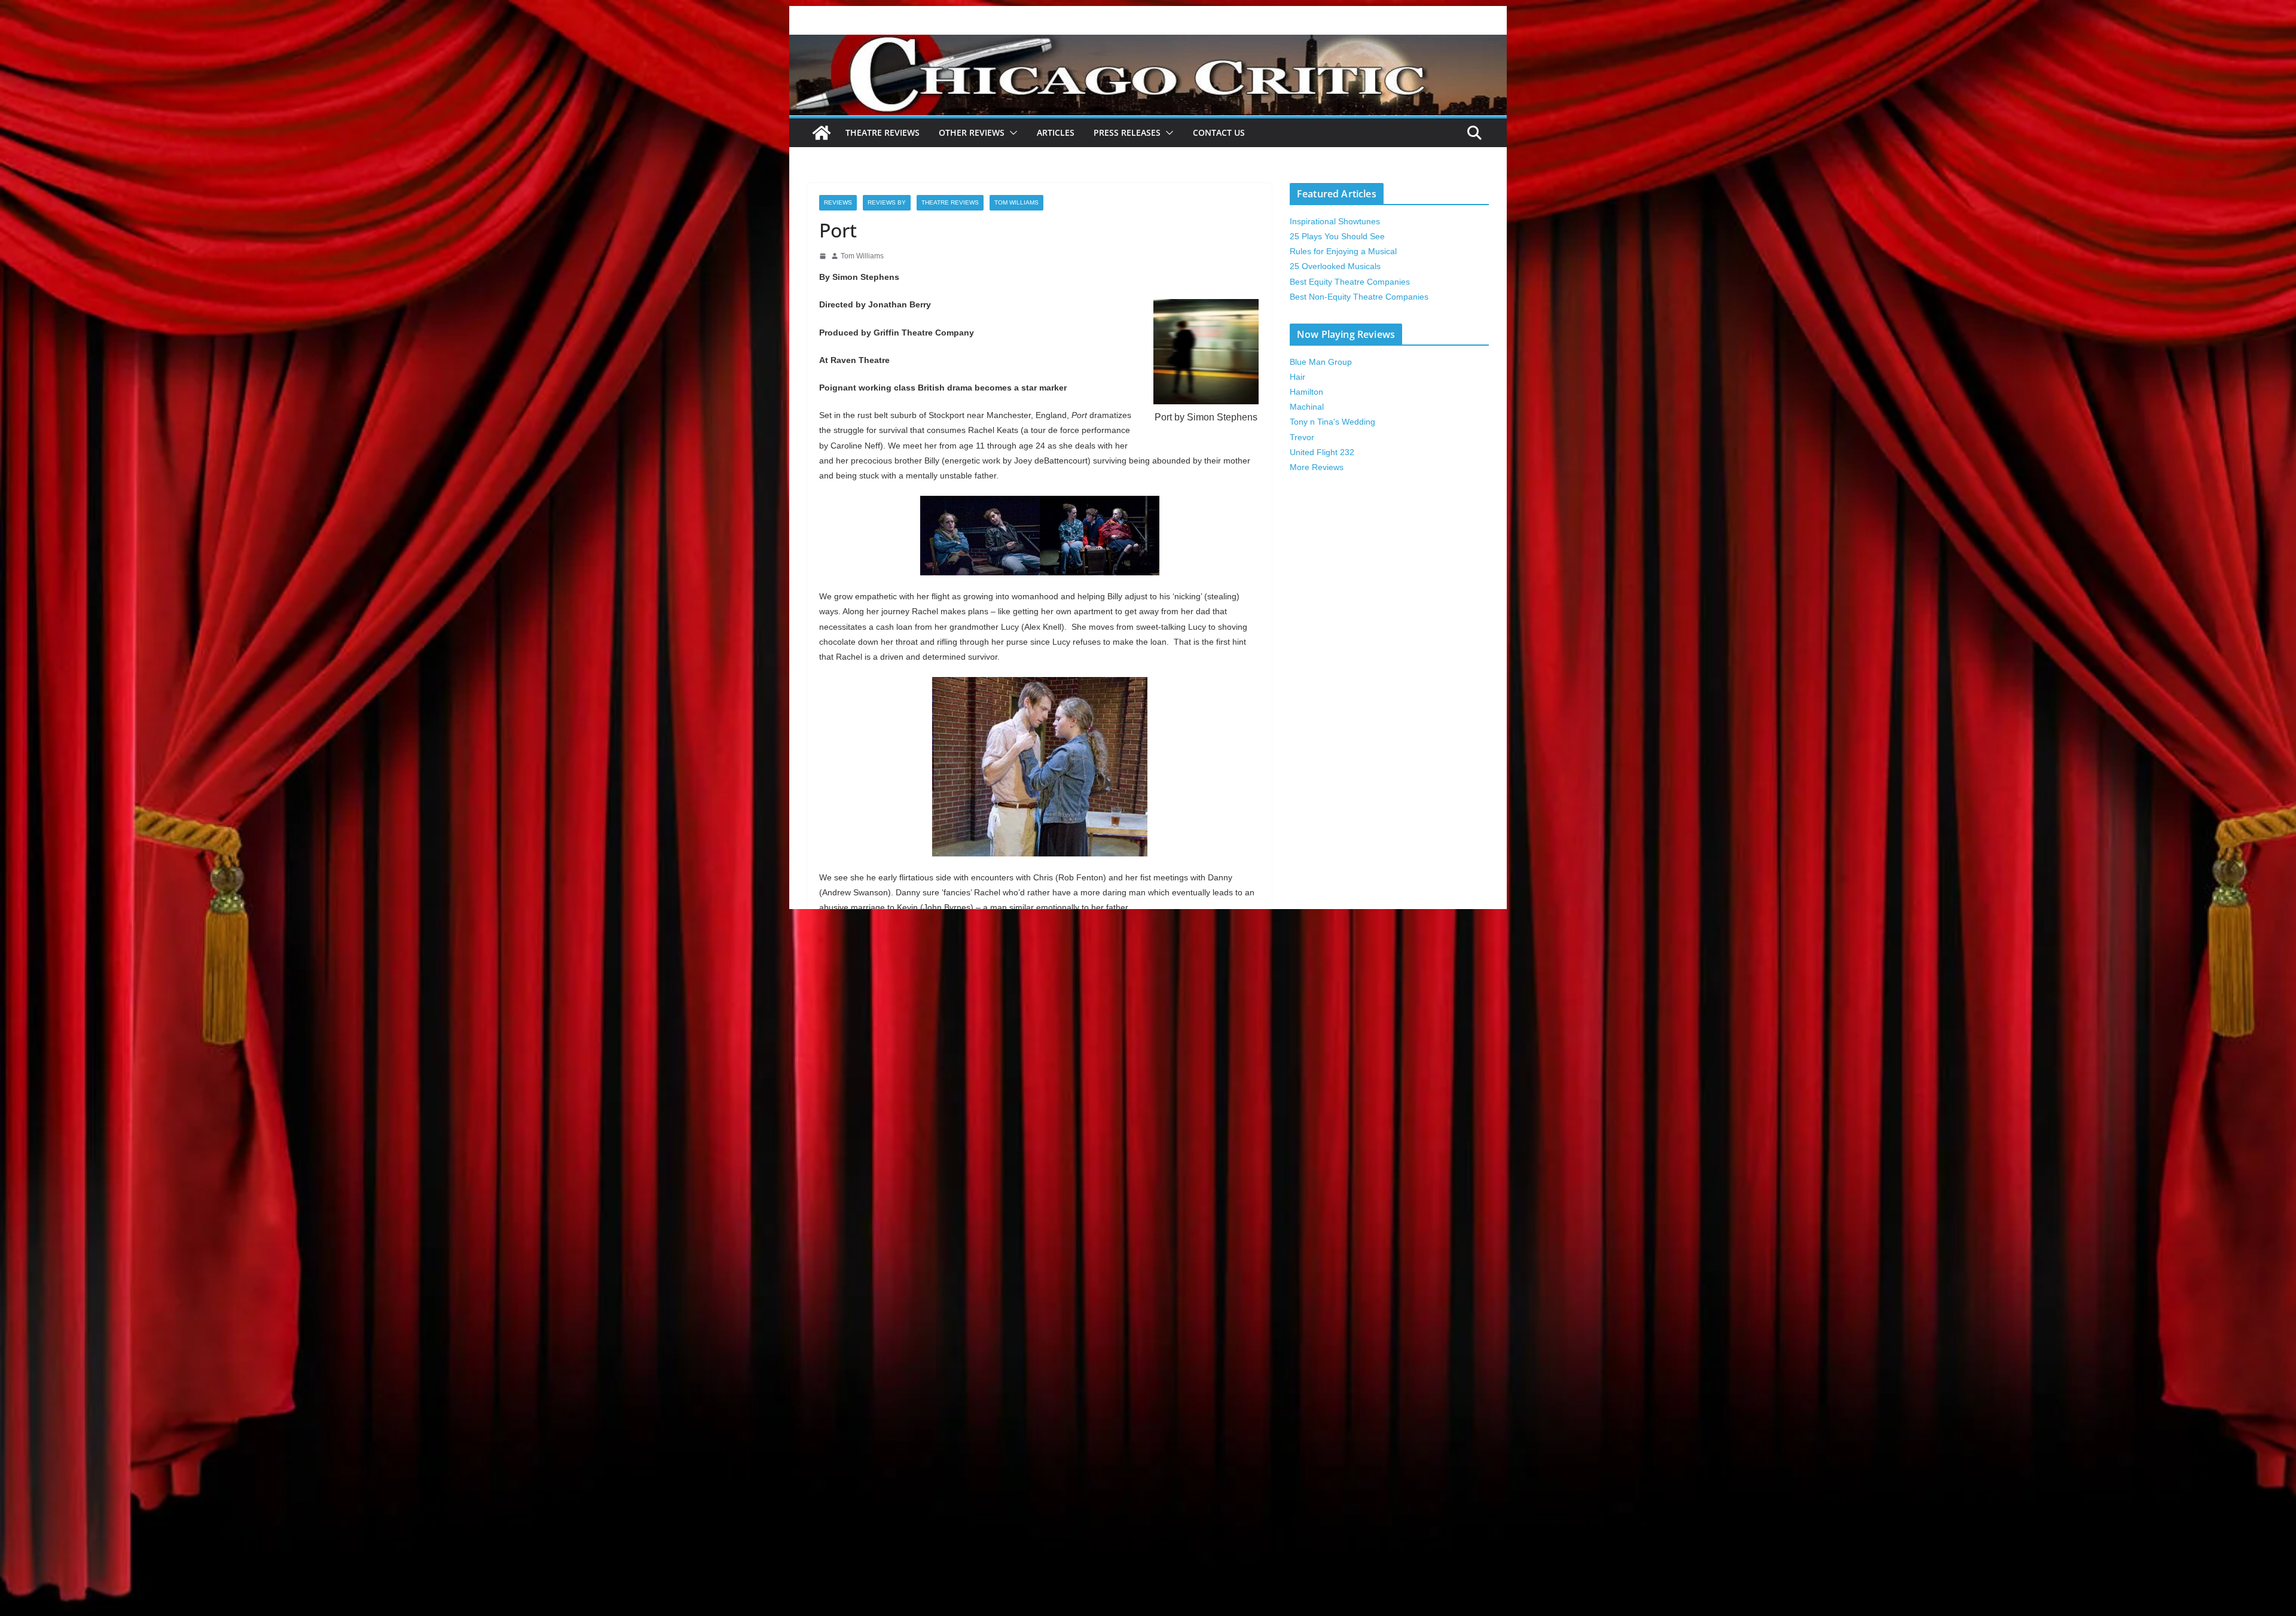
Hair (1297, 377)
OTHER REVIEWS (972, 132)
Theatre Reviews (883, 132)
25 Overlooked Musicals (1335, 266)
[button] (1011, 133)
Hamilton (1306, 392)
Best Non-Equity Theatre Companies (1359, 297)
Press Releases (1127, 132)
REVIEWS (838, 202)
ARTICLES (1056, 132)
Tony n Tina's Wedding (1332, 422)
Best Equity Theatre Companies (1350, 282)
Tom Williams (1016, 202)
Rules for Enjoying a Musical (1343, 251)
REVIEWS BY (887, 202)
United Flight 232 (1322, 452)
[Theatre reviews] (1148, 43)
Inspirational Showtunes (1335, 221)
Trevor (1302, 437)
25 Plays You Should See (1337, 236)
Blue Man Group (1321, 362)
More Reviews (1317, 467)
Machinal (1307, 407)
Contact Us (1219, 132)
